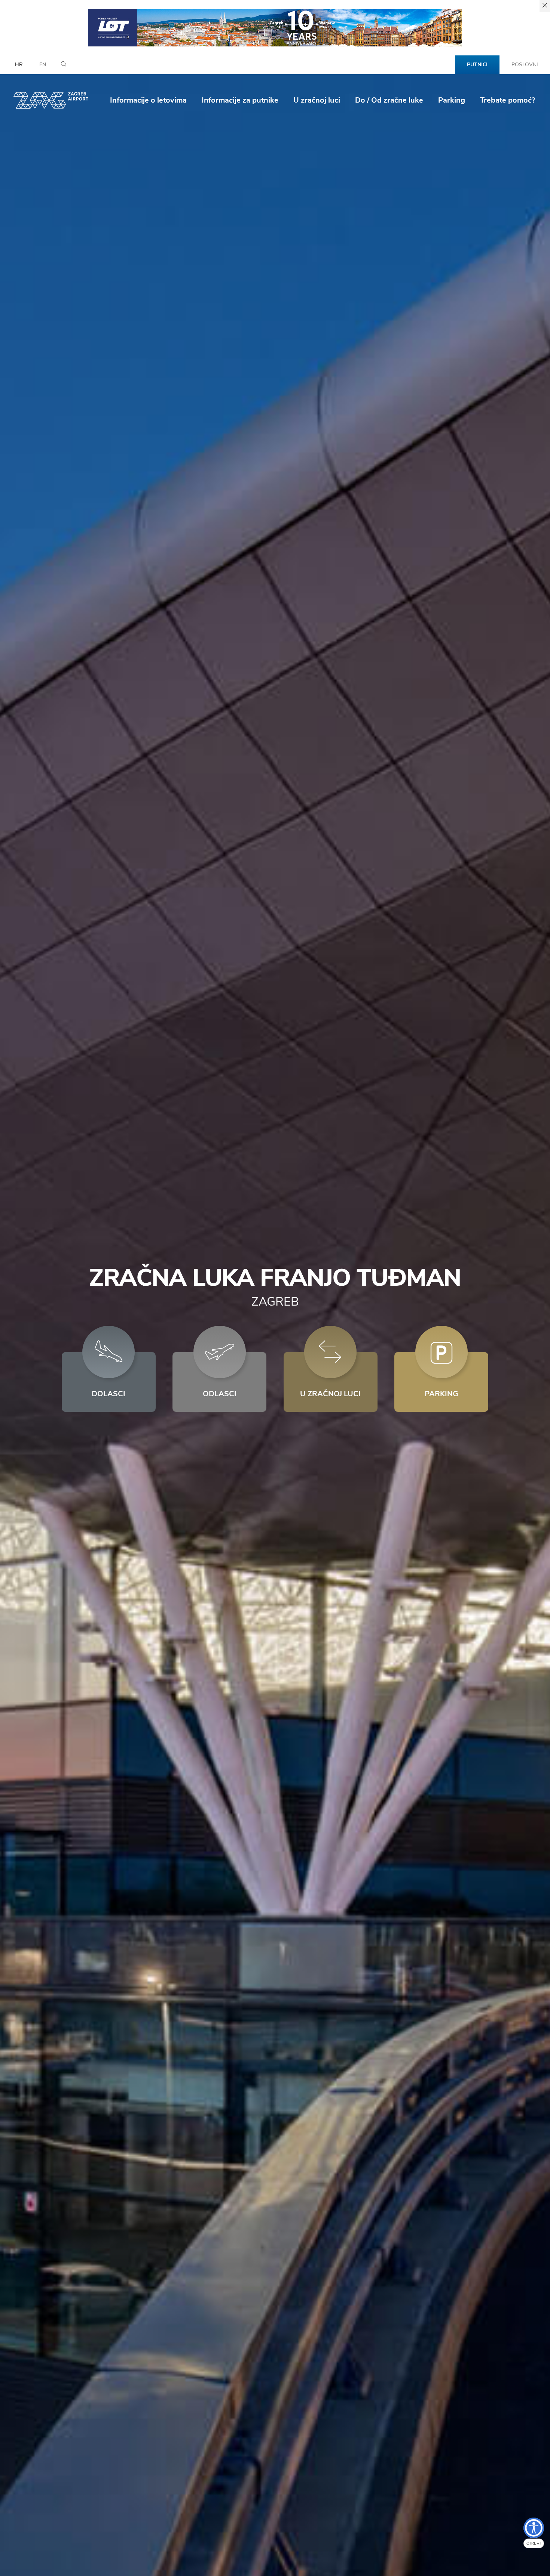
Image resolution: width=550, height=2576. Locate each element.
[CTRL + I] (534, 2528)
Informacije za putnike (240, 100)
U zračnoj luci (317, 100)
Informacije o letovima (148, 100)
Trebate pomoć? (508, 100)
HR (19, 65)
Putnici (477, 65)
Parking (452, 100)
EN (43, 65)
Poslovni (525, 65)
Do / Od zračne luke (389, 100)
